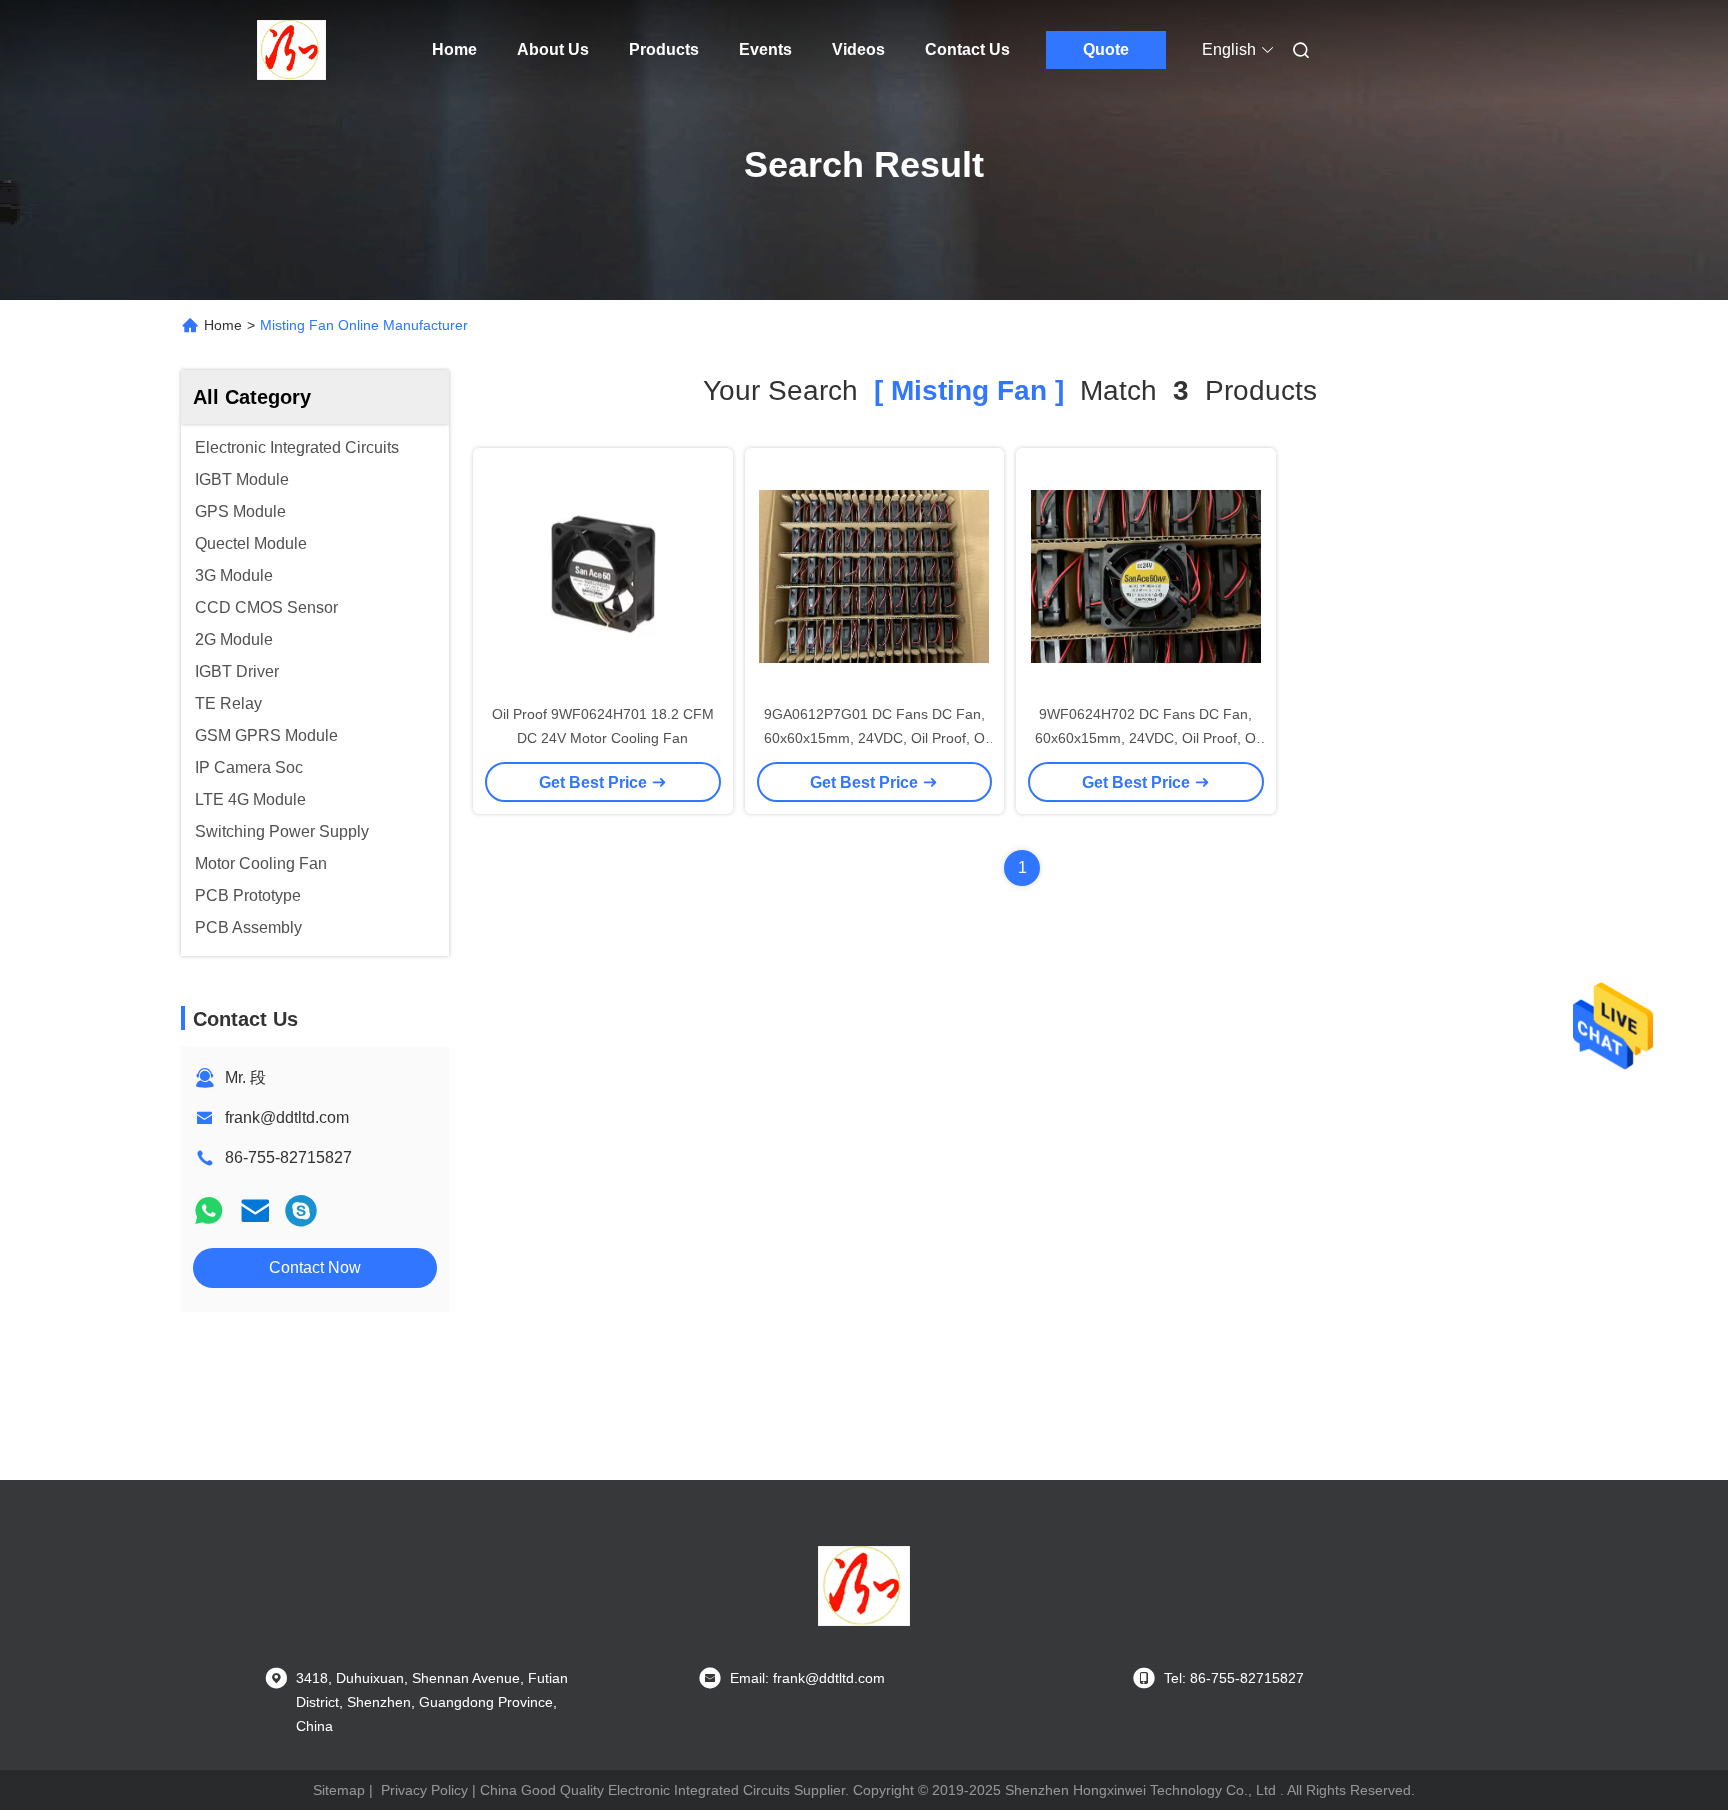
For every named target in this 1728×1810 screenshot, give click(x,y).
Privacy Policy (424, 1790)
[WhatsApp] (209, 1210)
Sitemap (339, 1790)
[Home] (292, 50)
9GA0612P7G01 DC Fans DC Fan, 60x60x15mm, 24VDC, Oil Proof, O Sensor (874, 738)
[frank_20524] (301, 1210)
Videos (858, 49)
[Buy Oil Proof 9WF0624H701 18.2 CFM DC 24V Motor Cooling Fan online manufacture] (603, 575)
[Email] (255, 1210)
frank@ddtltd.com (287, 1117)
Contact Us (967, 49)
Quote (1106, 49)
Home (454, 49)
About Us (553, 49)
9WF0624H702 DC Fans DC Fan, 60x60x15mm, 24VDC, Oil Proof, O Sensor (1145, 738)
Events (765, 49)
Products (664, 49)
